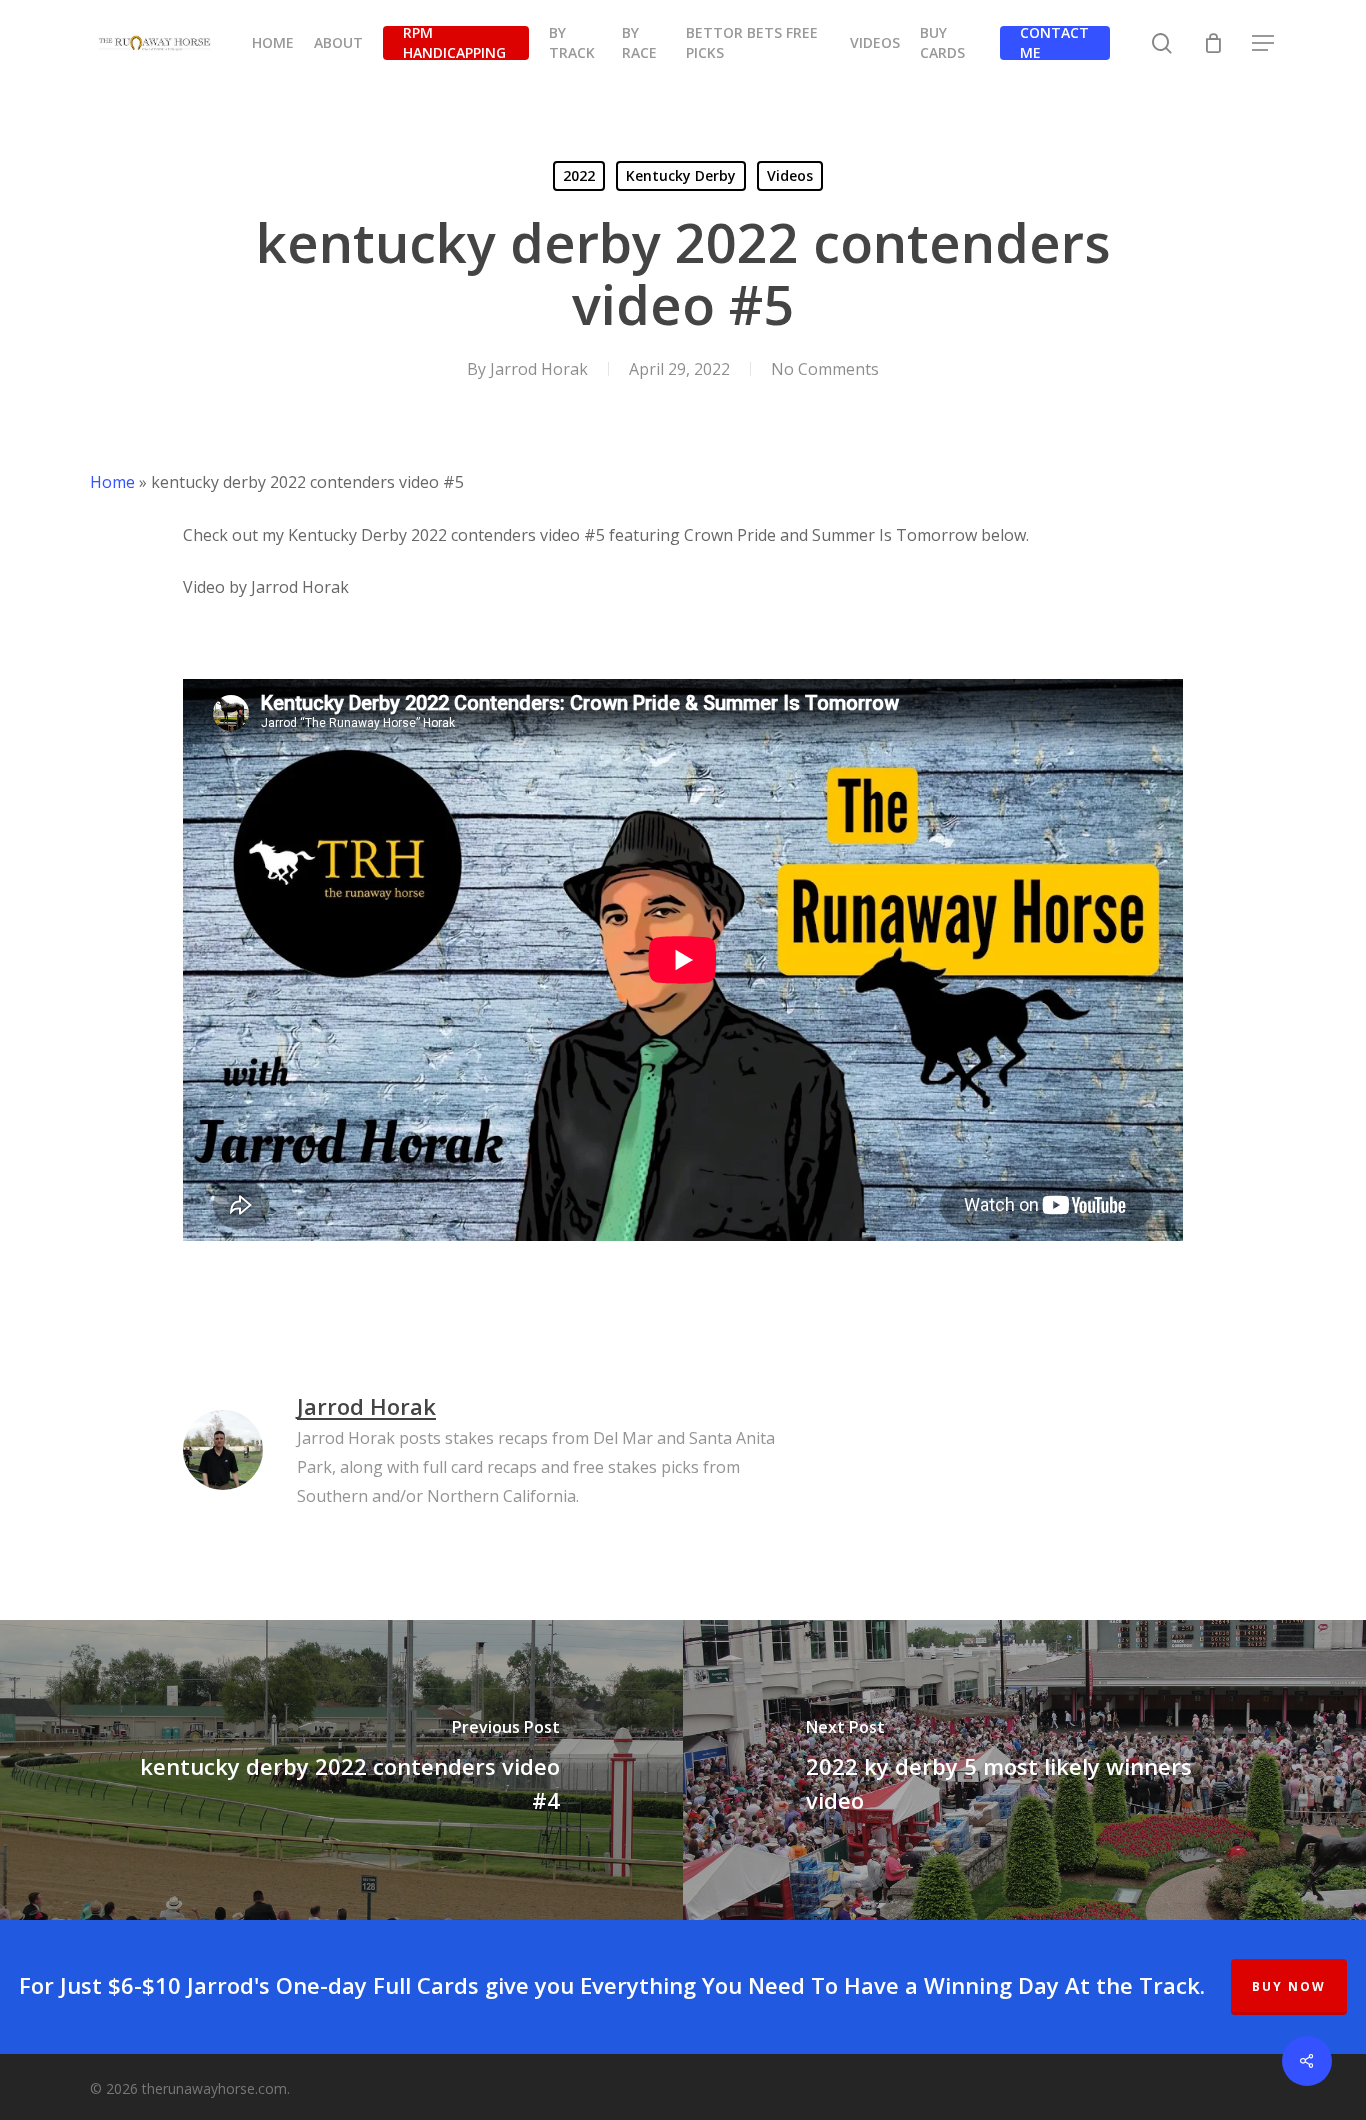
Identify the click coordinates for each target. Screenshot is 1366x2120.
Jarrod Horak (539, 369)
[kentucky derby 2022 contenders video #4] (341, 1770)
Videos (790, 175)
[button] (1264, 43)
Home (112, 482)
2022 (579, 175)
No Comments (825, 369)
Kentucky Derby (681, 175)
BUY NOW (1289, 1986)
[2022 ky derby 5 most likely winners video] (1024, 1770)
